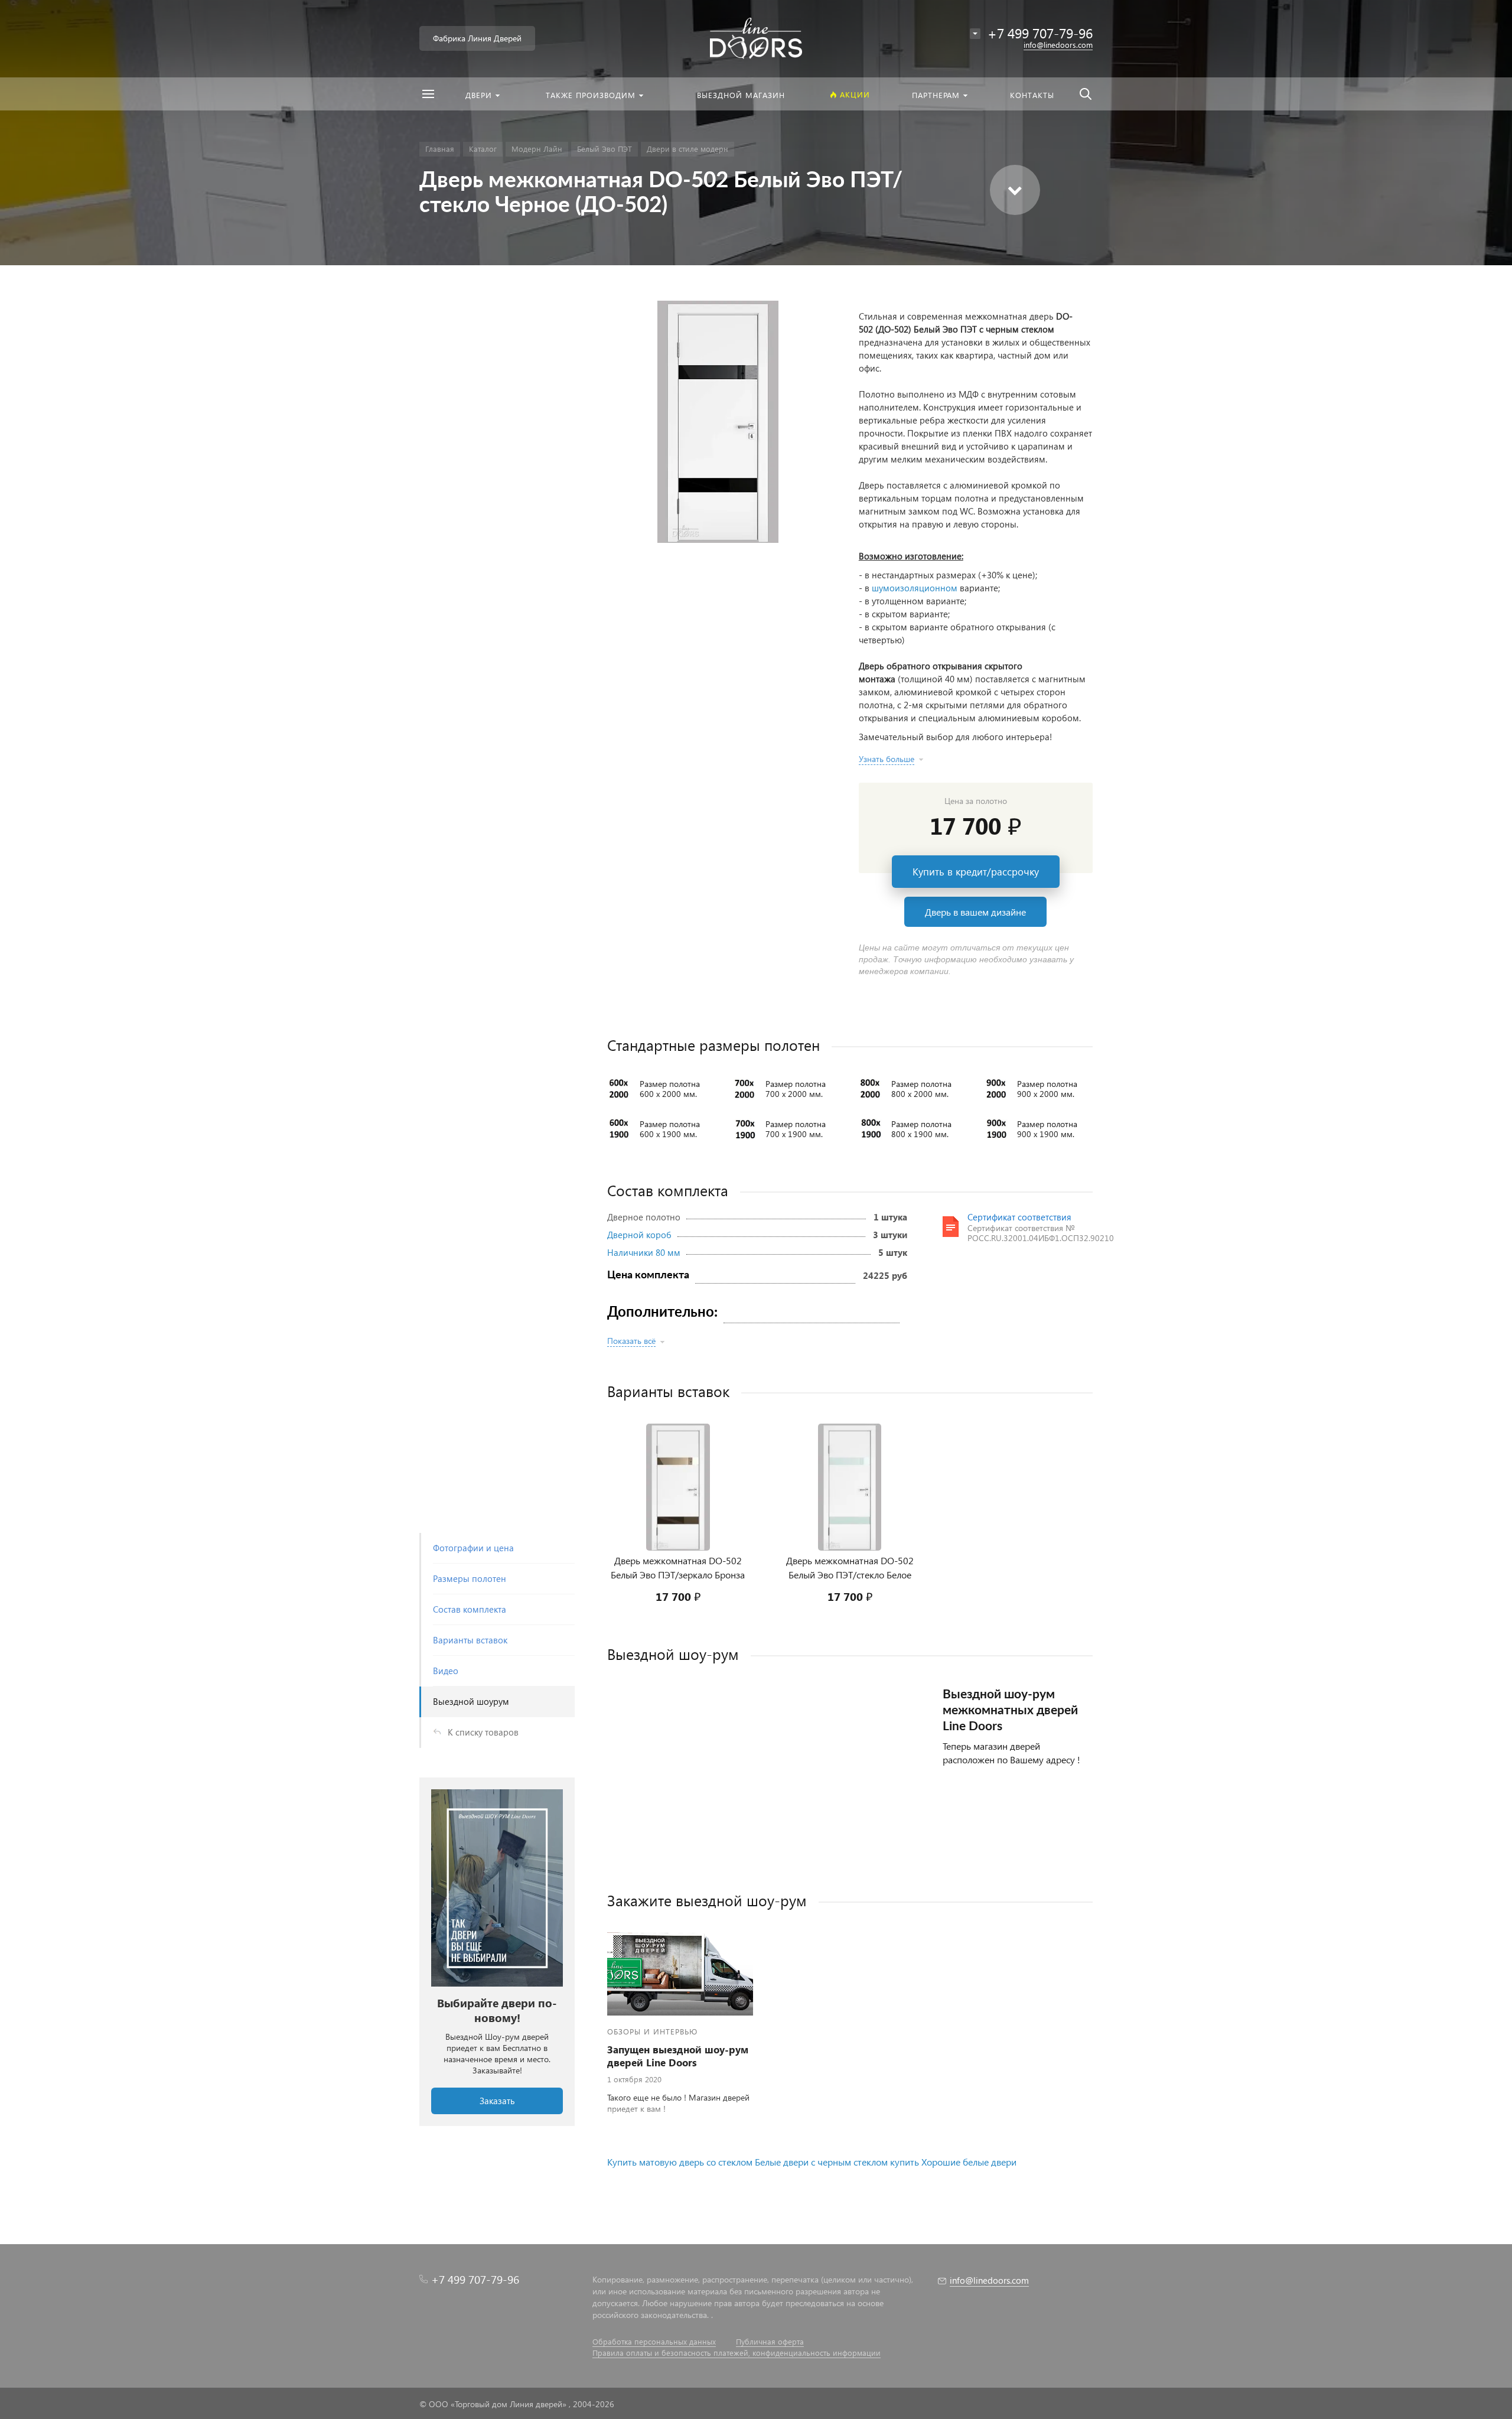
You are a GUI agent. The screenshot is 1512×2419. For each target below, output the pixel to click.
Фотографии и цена (473, 1548)
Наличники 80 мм (644, 1252)
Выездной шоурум (471, 1701)
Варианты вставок (470, 1640)
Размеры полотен (470, 1578)
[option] (497, 1952)
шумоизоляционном (915, 588)
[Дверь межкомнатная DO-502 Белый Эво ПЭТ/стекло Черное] (718, 422)
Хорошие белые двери (969, 2162)
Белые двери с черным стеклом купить (837, 2162)
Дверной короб (639, 1235)
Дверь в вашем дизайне (975, 912)
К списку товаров (483, 1732)
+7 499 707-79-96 (475, 2279)
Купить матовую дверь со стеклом (681, 2162)
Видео (446, 1671)
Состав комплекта (470, 1609)
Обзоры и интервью (652, 2031)
